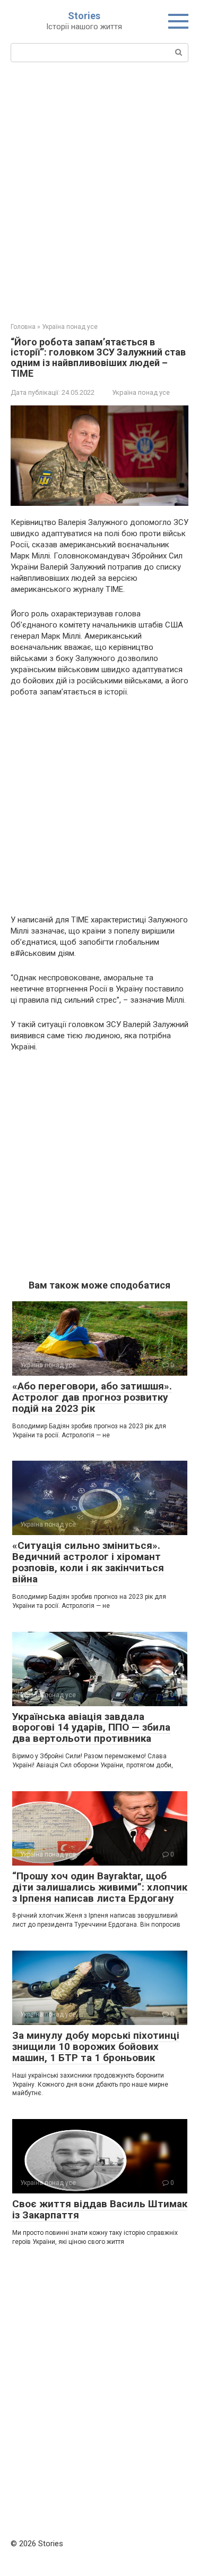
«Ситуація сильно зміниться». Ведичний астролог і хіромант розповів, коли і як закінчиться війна (88, 1562)
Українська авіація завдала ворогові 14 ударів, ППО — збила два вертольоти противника (91, 1728)
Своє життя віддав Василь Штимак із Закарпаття (100, 2209)
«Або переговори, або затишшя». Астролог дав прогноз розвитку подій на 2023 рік (92, 1397)
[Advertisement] (99, 191)
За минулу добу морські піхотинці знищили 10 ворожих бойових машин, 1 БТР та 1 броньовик (96, 2047)
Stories (84, 16)
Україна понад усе (141, 392)
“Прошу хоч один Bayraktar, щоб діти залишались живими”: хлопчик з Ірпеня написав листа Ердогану (100, 1887)
